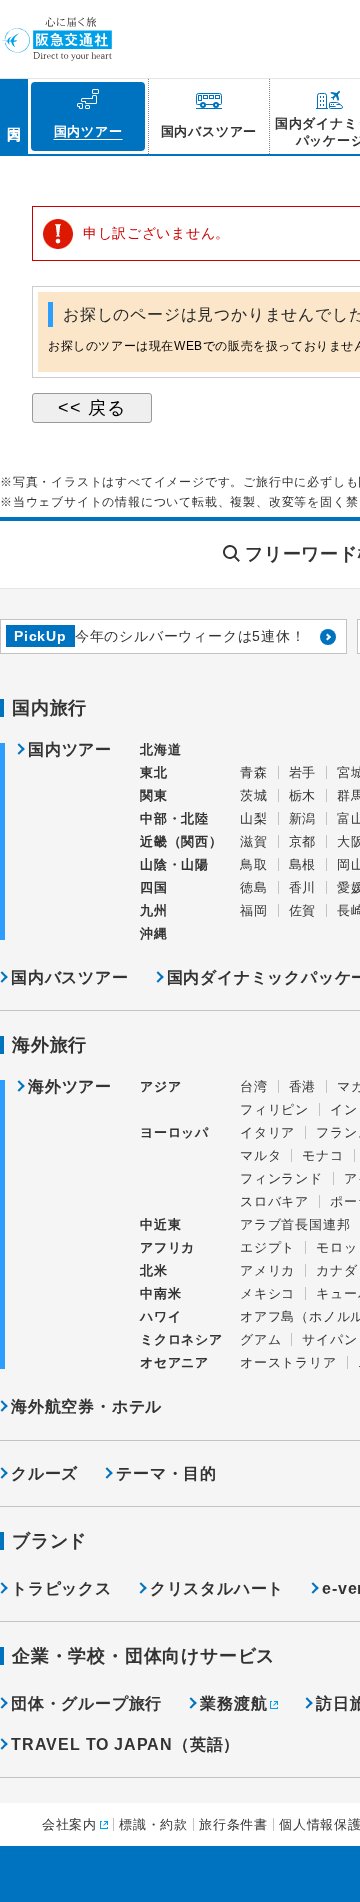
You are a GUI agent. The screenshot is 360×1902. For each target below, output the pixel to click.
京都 (303, 841)
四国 (154, 887)
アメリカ (267, 1270)
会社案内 (69, 1824)
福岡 (254, 910)
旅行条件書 (233, 1824)
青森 (254, 772)
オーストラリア (288, 1362)
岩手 (303, 772)
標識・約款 (153, 1824)
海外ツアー (70, 1087)
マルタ (260, 1155)
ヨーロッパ (174, 1133)
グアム (260, 1339)
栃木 (303, 795)
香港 (303, 1086)
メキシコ (267, 1293)
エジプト (267, 1247)
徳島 (254, 887)
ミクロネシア (181, 1339)
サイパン (329, 1339)
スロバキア (274, 1201)
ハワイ (160, 1316)
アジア (160, 1087)
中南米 (160, 1293)
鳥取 (254, 864)
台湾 (254, 1086)
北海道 (160, 749)
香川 (303, 887)
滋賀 (254, 841)
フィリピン (274, 1109)
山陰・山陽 (174, 864)
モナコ (322, 1155)
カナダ (336, 1270)
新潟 (303, 818)
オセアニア (174, 1362)
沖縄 (154, 933)
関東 (154, 795)
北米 (154, 1270)
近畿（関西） (181, 841)
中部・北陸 (174, 818)
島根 (303, 864)
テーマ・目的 (166, 1473)
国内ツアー (70, 750)
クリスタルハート (217, 1588)
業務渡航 (233, 1703)
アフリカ (167, 1247)
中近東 (160, 1224)
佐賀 (303, 910)
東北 (154, 772)
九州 (154, 910)
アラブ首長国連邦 (295, 1224)
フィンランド (281, 1178)
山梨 (254, 818)
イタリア (267, 1132)
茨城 (254, 795)
